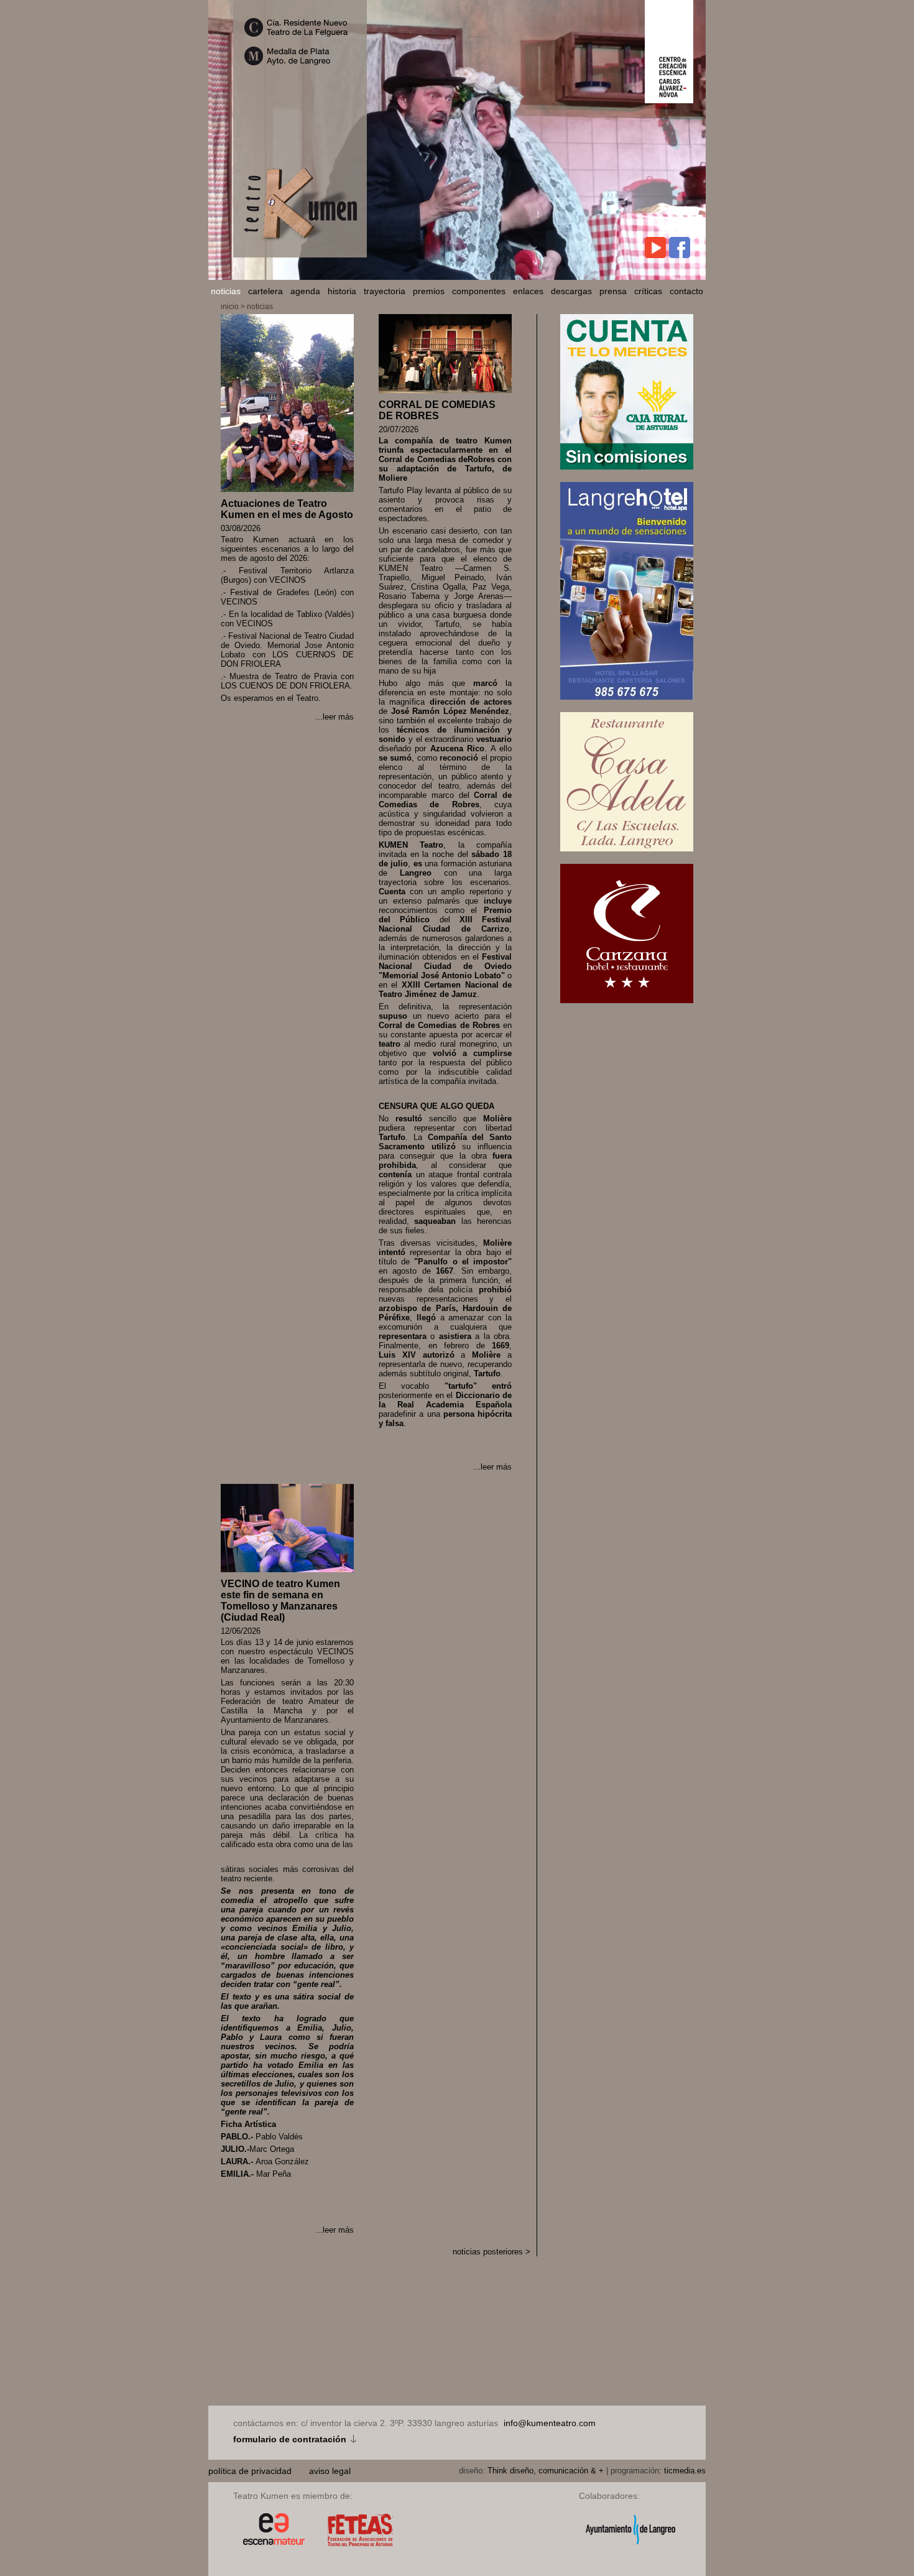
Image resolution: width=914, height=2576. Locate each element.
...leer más (335, 717)
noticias (226, 291)
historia (342, 291)
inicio (230, 307)
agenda (305, 291)
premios (429, 291)
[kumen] (300, 252)
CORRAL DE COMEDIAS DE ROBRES (437, 410)
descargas (571, 291)
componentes (479, 291)
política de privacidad (251, 2471)
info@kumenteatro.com (550, 2423)
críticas (648, 291)
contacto (686, 291)
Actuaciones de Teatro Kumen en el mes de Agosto (287, 509)
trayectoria (385, 291)
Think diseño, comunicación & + (546, 2471)
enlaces (528, 291)
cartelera (265, 291)
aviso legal (330, 2471)
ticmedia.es (685, 2471)
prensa (613, 291)
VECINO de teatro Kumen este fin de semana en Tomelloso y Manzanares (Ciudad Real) (280, 1601)
